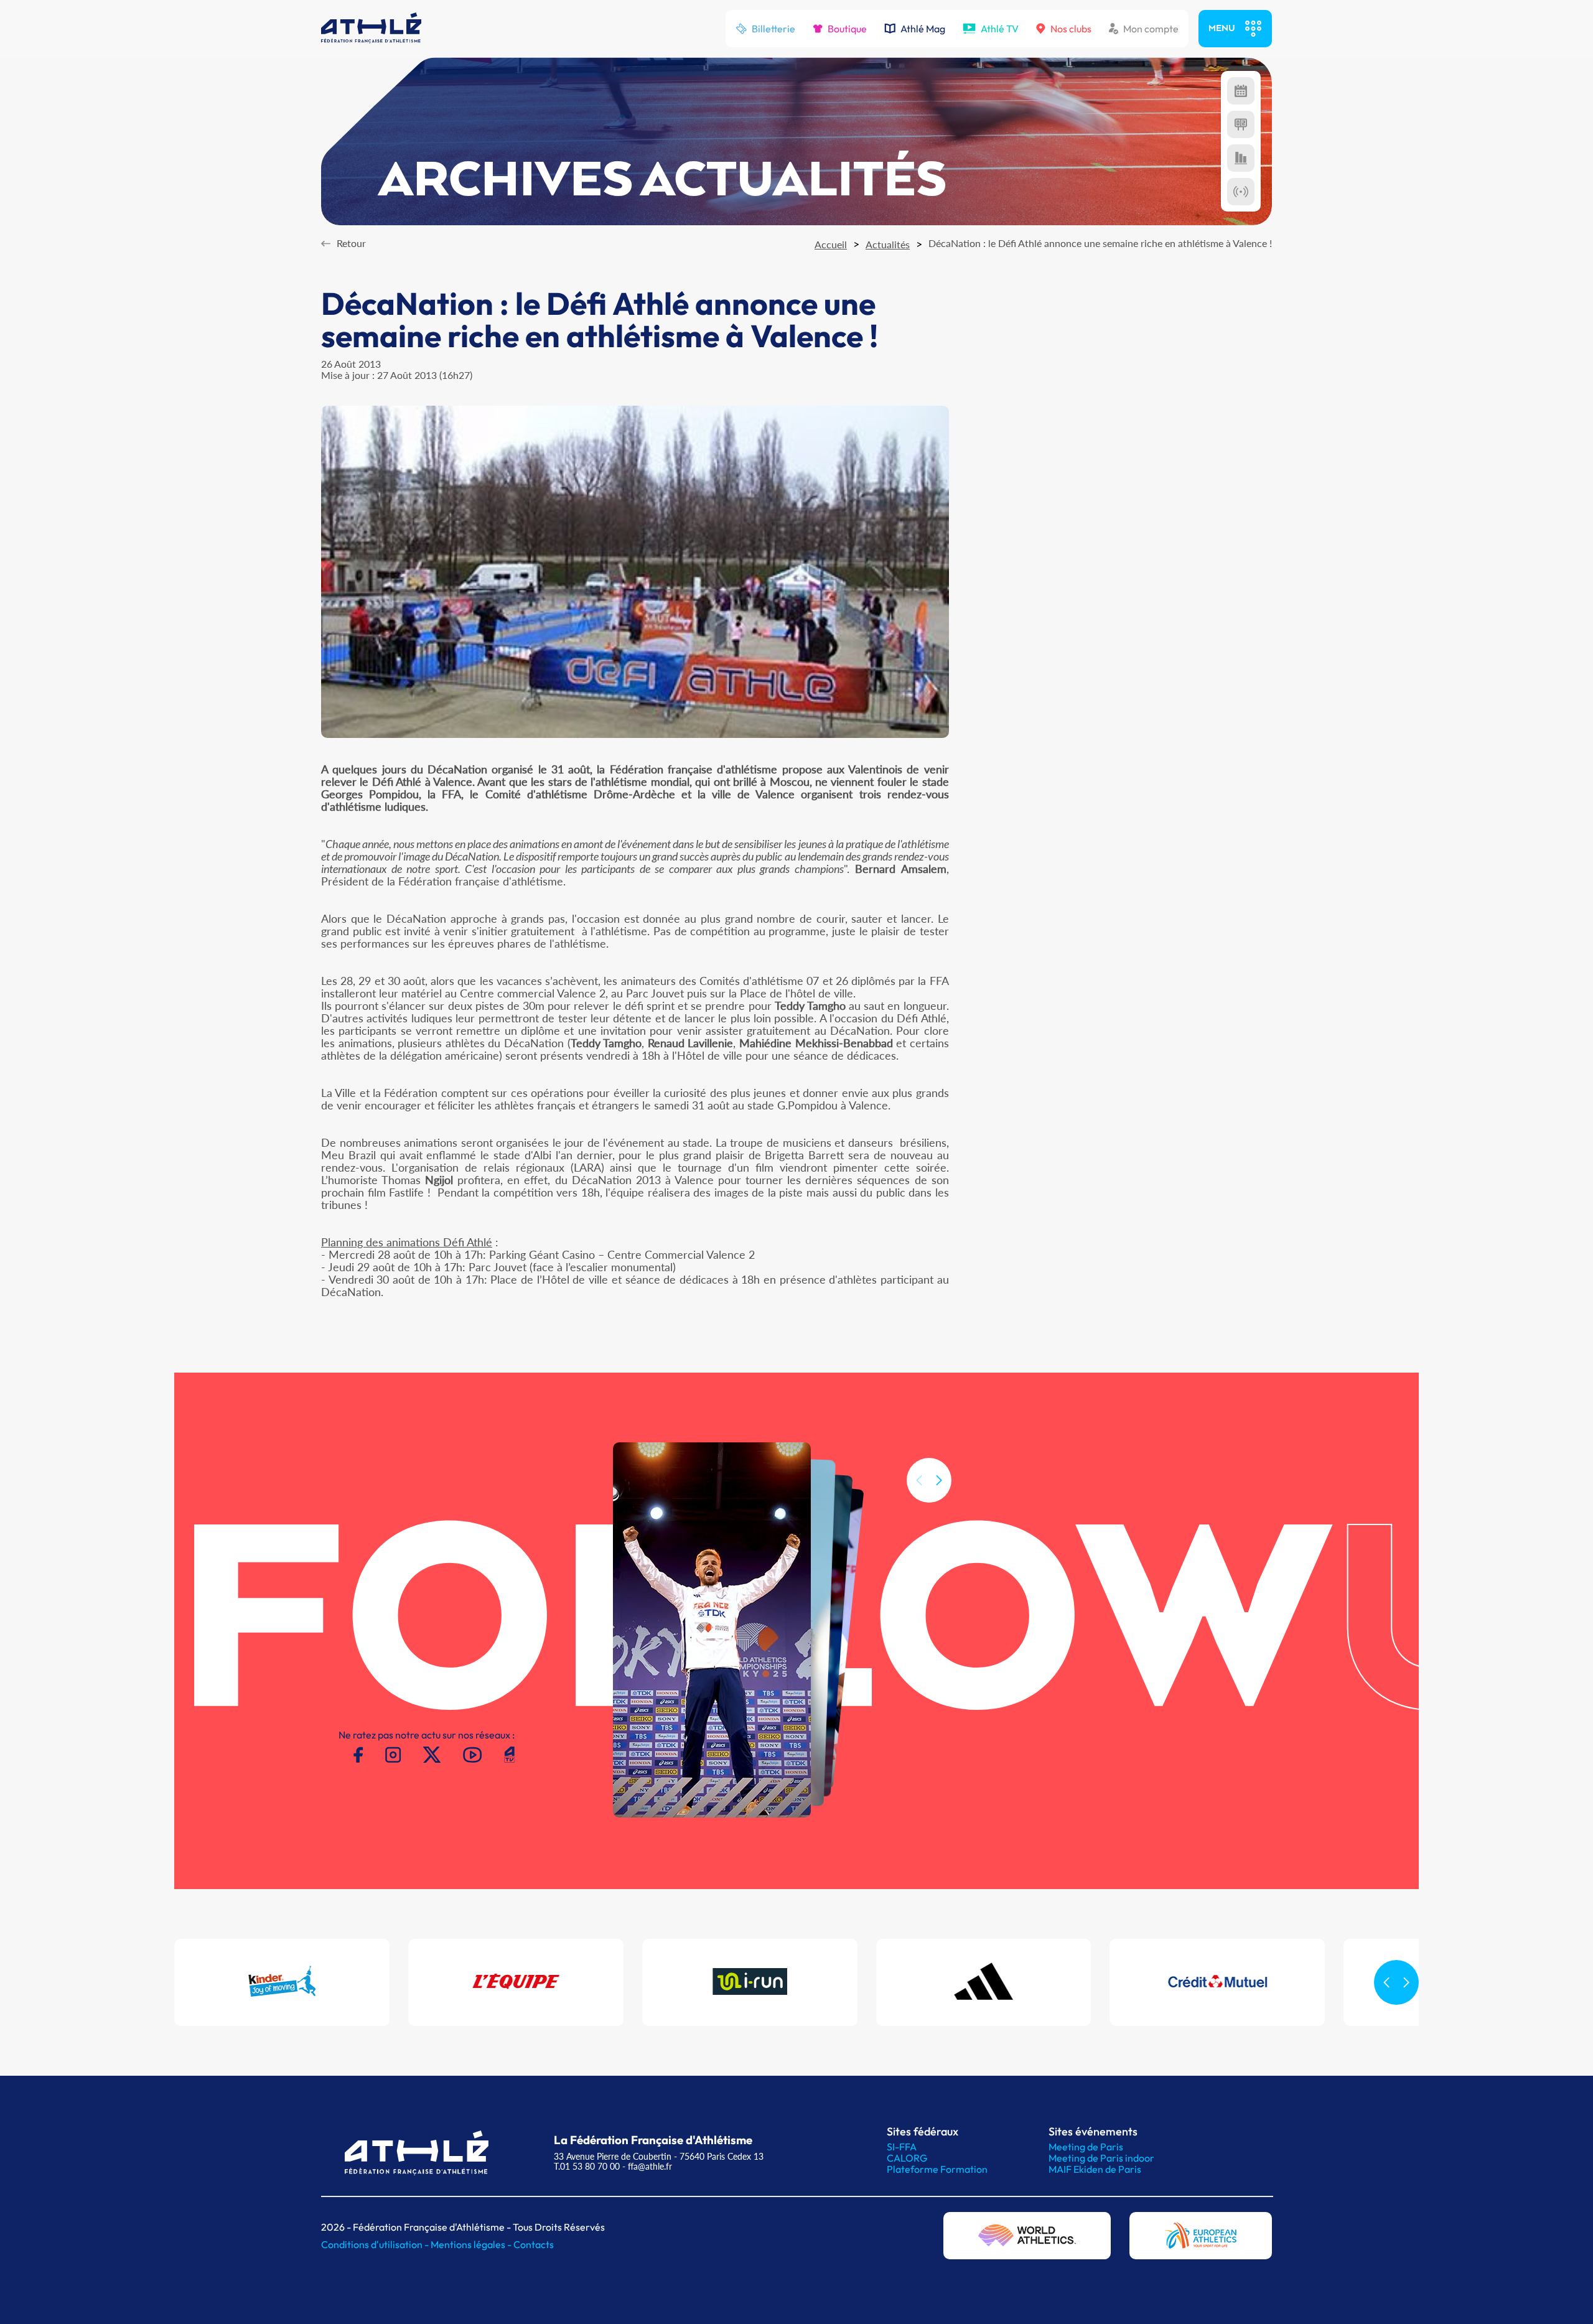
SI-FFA (902, 2147)
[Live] (1241, 192)
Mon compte (1151, 29)
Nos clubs (1071, 29)
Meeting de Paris (1086, 2147)
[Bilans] (1241, 158)
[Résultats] (1241, 124)
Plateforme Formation (937, 2169)
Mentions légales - (472, 2244)
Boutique (847, 29)
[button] (939, 1480)
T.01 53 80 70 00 (587, 2166)
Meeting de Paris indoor (1101, 2158)
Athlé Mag (923, 29)
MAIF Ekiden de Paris (1095, 2169)
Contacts (534, 2244)
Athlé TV (1000, 29)
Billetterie (773, 29)
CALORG (907, 2158)
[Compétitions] (1241, 91)
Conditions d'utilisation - (376, 2244)
